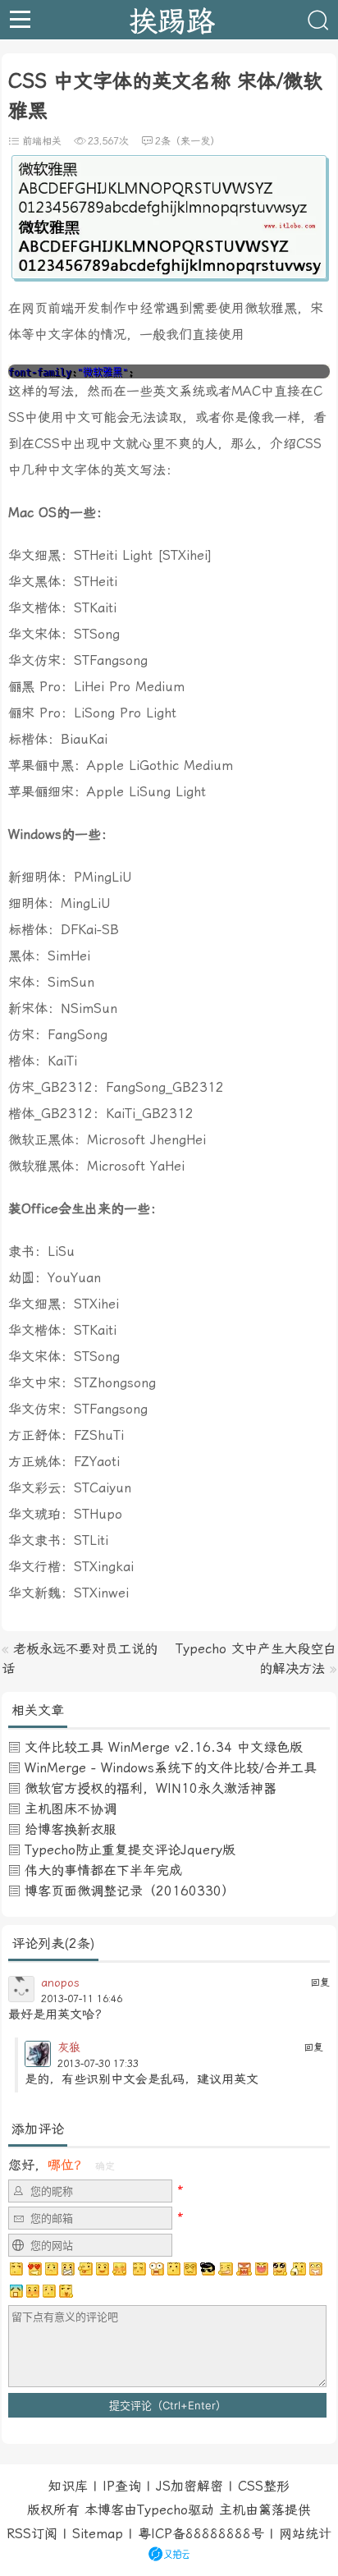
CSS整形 (264, 2486)
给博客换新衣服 (71, 1829)
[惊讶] (157, 2269)
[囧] (16, 2291)
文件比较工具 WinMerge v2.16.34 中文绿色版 (164, 1747)
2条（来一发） (187, 141)
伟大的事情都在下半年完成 (103, 1870)
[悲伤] (52, 2269)
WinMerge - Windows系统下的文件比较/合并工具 (171, 1768)
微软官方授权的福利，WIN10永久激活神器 (151, 1788)
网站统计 (305, 2534)
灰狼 (69, 2047)
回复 (320, 1982)
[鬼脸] (85, 2269)
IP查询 (122, 2486)
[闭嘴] (68, 2269)
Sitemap (98, 2534)
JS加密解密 (190, 2486)
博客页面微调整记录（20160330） (130, 1891)
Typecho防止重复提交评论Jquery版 (130, 1850)
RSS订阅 (32, 2534)
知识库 (68, 2486)
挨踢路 (172, 20)
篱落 (272, 2510)
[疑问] (17, 2269)
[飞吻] (138, 2269)
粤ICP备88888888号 (201, 2534)
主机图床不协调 (71, 1809)
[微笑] (103, 2269)
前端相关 (42, 141)
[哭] (49, 2291)
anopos (60, 1982)
